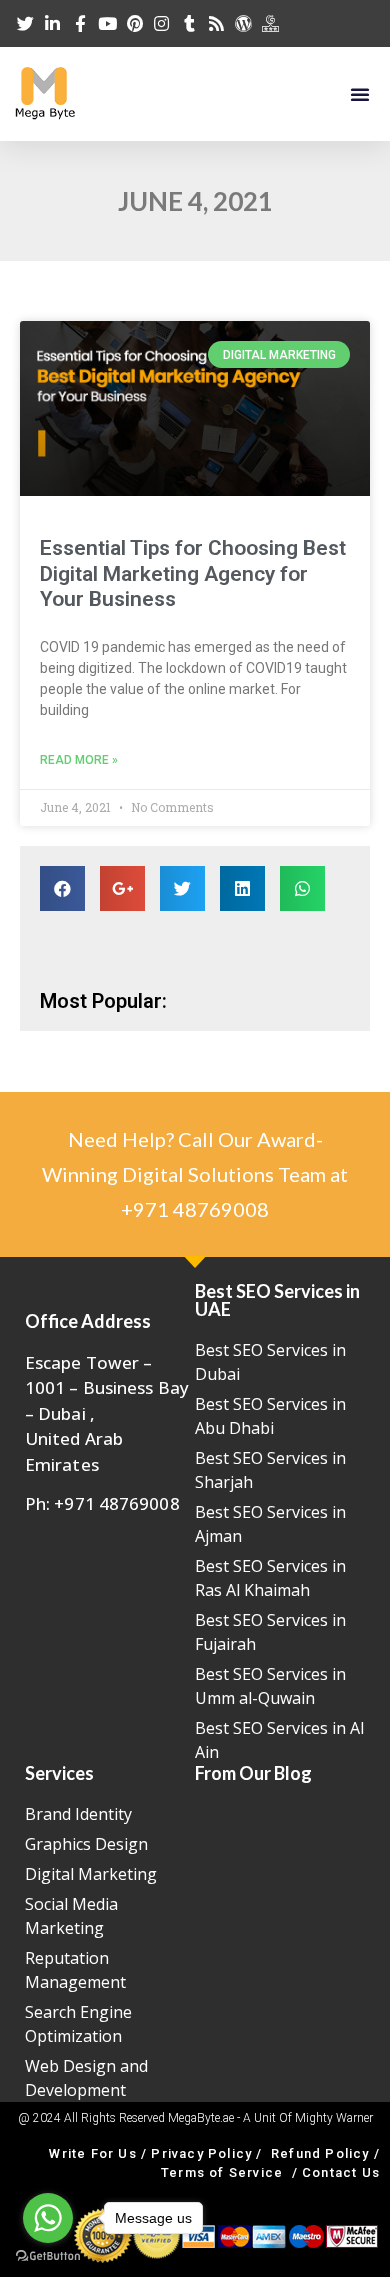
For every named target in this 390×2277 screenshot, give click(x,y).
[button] (360, 94)
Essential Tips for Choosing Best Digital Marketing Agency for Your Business (193, 573)
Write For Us (92, 2153)
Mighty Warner (334, 2118)
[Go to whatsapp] (48, 2218)
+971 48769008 (195, 1209)
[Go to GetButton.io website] (48, 2256)
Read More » (79, 760)
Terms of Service (222, 2172)
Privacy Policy (201, 2153)
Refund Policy (320, 2153)
